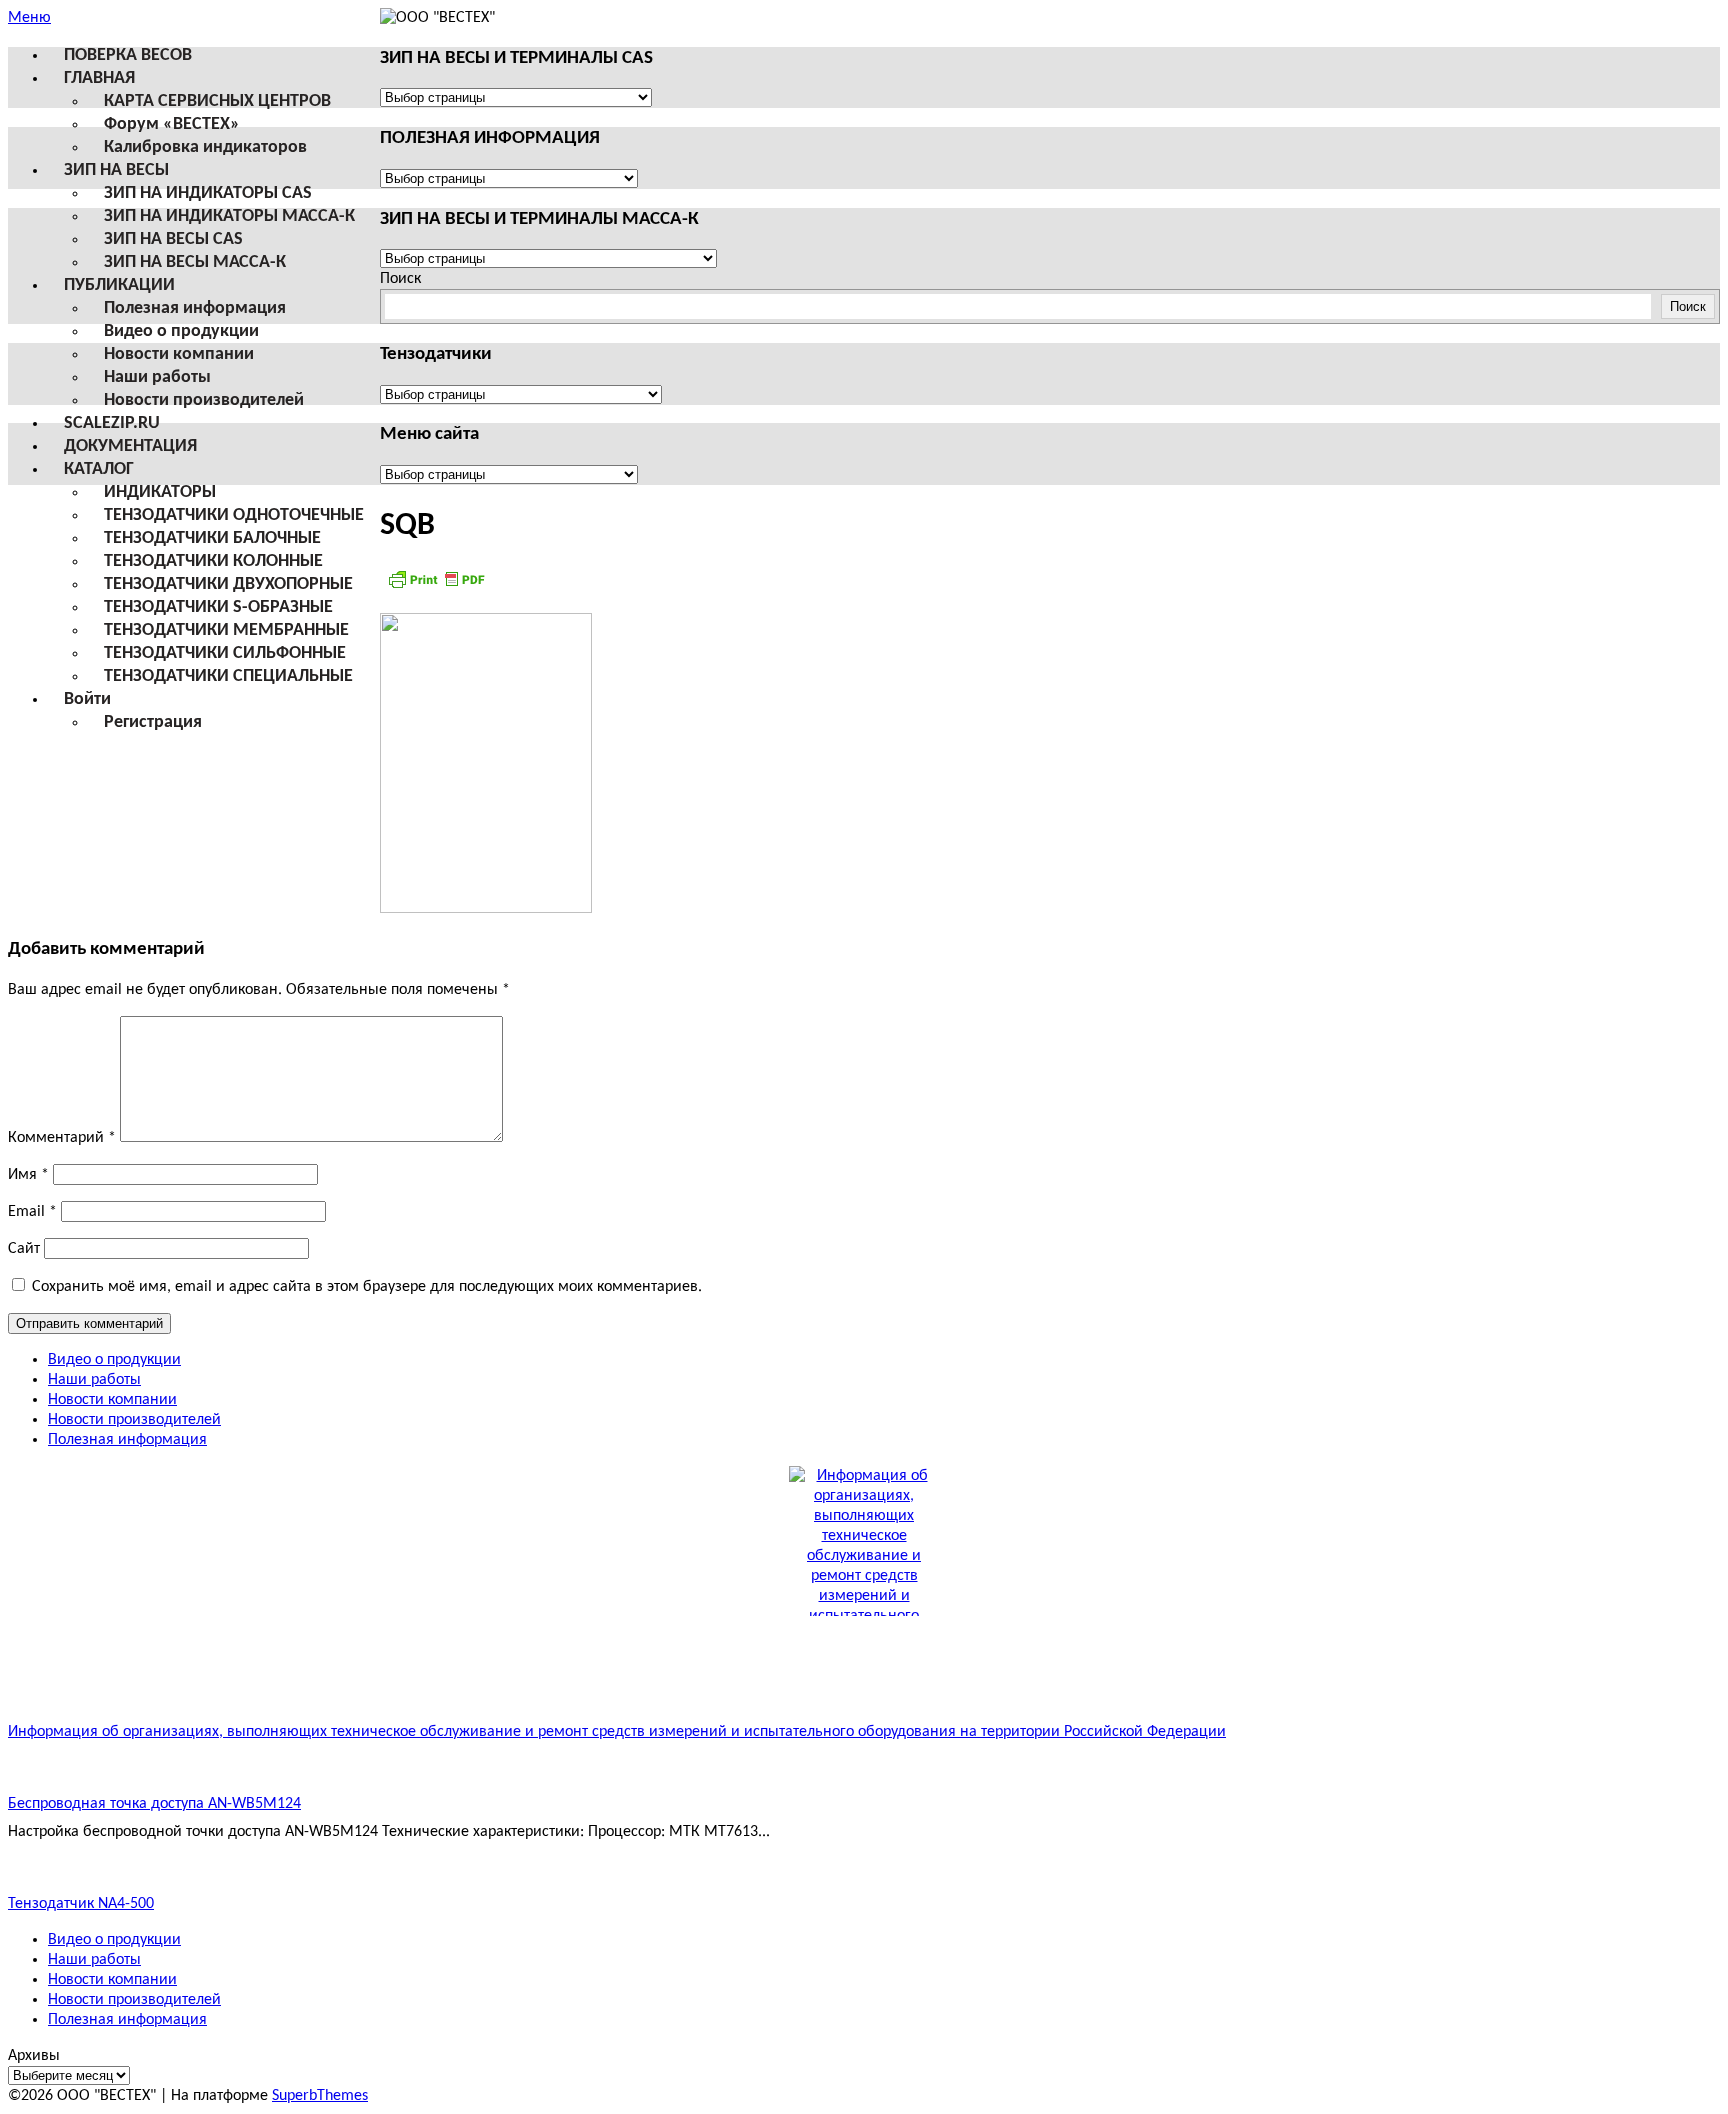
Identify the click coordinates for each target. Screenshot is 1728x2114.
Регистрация (153, 722)
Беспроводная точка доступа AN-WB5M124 (154, 1804)
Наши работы (157, 377)
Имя (28, 1175)
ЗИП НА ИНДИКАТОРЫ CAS (208, 193)
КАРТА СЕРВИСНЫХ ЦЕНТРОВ (217, 101)
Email (32, 1212)
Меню (29, 18)
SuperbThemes (320, 2096)
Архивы (34, 2056)
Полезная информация (195, 308)
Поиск (400, 279)
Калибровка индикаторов (205, 147)
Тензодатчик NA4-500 (81, 1904)
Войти (87, 699)
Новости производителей (204, 400)
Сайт (24, 1249)
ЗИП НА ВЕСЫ (116, 170)
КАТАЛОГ (99, 469)
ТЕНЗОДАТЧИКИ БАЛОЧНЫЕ (212, 538)
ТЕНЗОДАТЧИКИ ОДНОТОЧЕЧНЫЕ (234, 515)
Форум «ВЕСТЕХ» (172, 124)
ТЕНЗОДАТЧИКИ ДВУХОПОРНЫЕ (228, 584)
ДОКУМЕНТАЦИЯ (130, 446)
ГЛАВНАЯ (99, 78)
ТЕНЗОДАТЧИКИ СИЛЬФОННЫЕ (225, 653)
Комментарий (62, 1138)
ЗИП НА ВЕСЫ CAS (173, 239)
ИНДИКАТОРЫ (160, 492)
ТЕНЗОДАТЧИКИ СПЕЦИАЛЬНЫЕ (228, 676)
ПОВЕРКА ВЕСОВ (128, 55)
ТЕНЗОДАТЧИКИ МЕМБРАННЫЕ (226, 630)
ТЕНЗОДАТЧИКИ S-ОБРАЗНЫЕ (218, 607)
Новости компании (179, 354)
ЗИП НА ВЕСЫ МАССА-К (195, 262)
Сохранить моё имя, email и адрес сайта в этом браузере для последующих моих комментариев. (367, 1287)
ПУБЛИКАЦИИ (119, 285)
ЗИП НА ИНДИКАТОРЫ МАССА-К (229, 216)
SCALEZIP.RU (112, 423)
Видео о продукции (181, 331)
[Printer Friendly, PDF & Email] (436, 587)
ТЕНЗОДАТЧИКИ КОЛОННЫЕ (213, 561)
